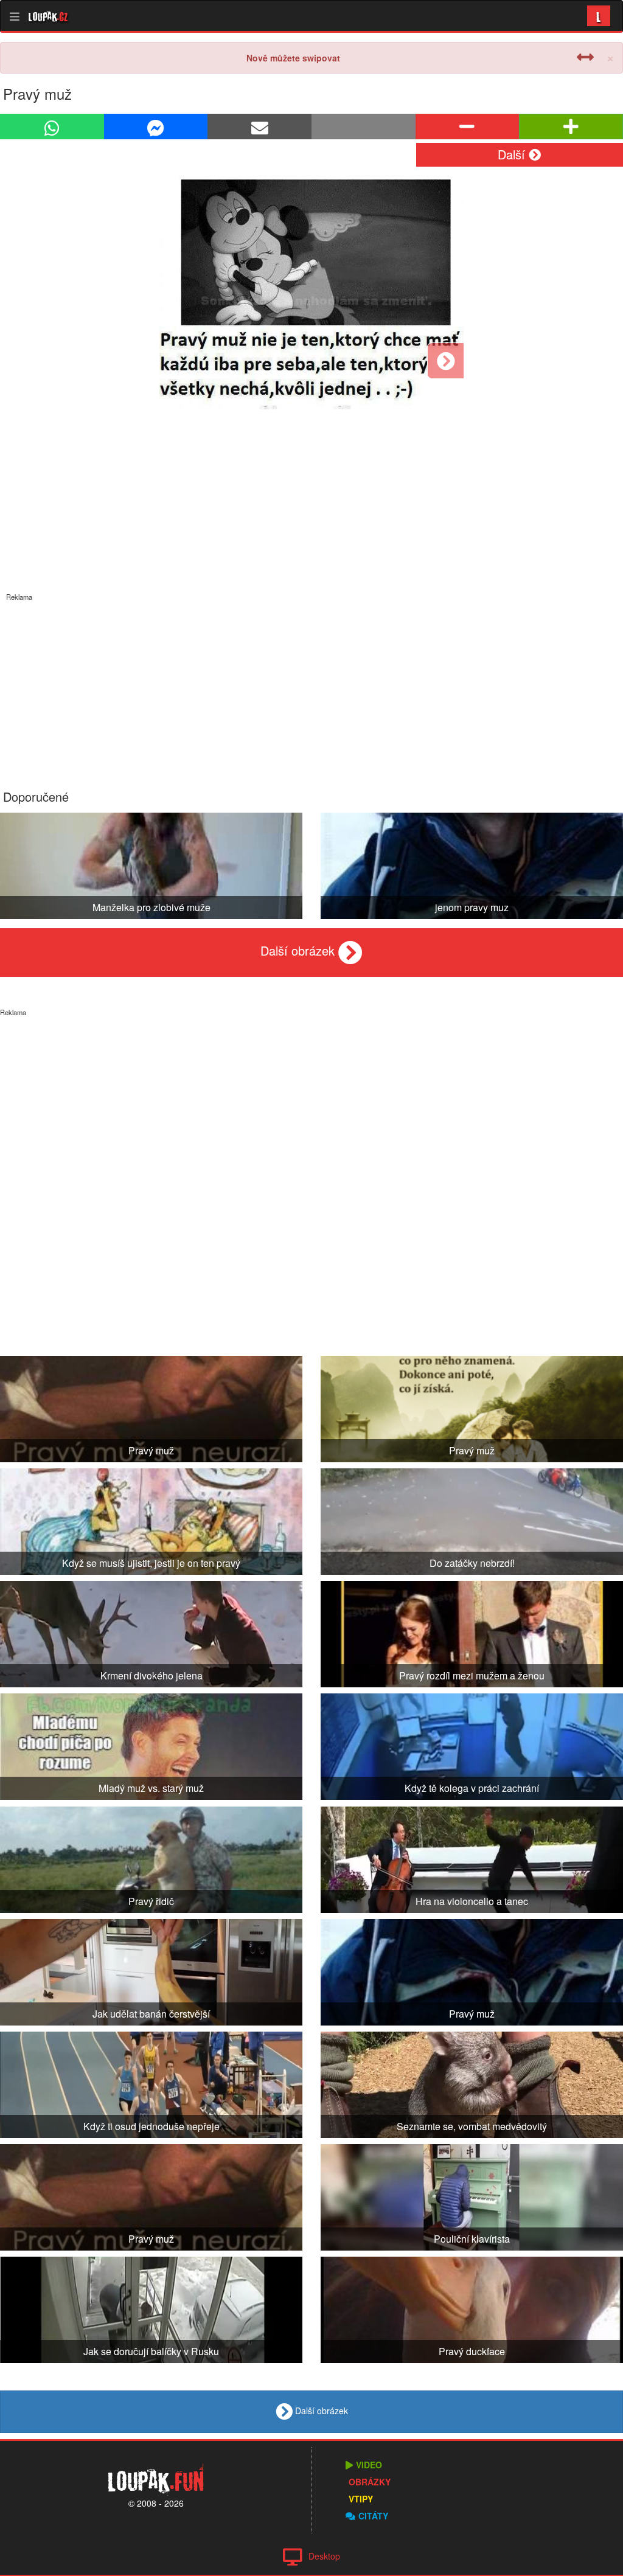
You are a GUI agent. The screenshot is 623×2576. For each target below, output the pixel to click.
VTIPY (361, 2499)
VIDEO (369, 2465)
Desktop (324, 2556)
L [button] (599, 16)
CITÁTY (373, 2516)
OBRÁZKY (370, 2482)
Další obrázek (299, 950)
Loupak (48, 16)
